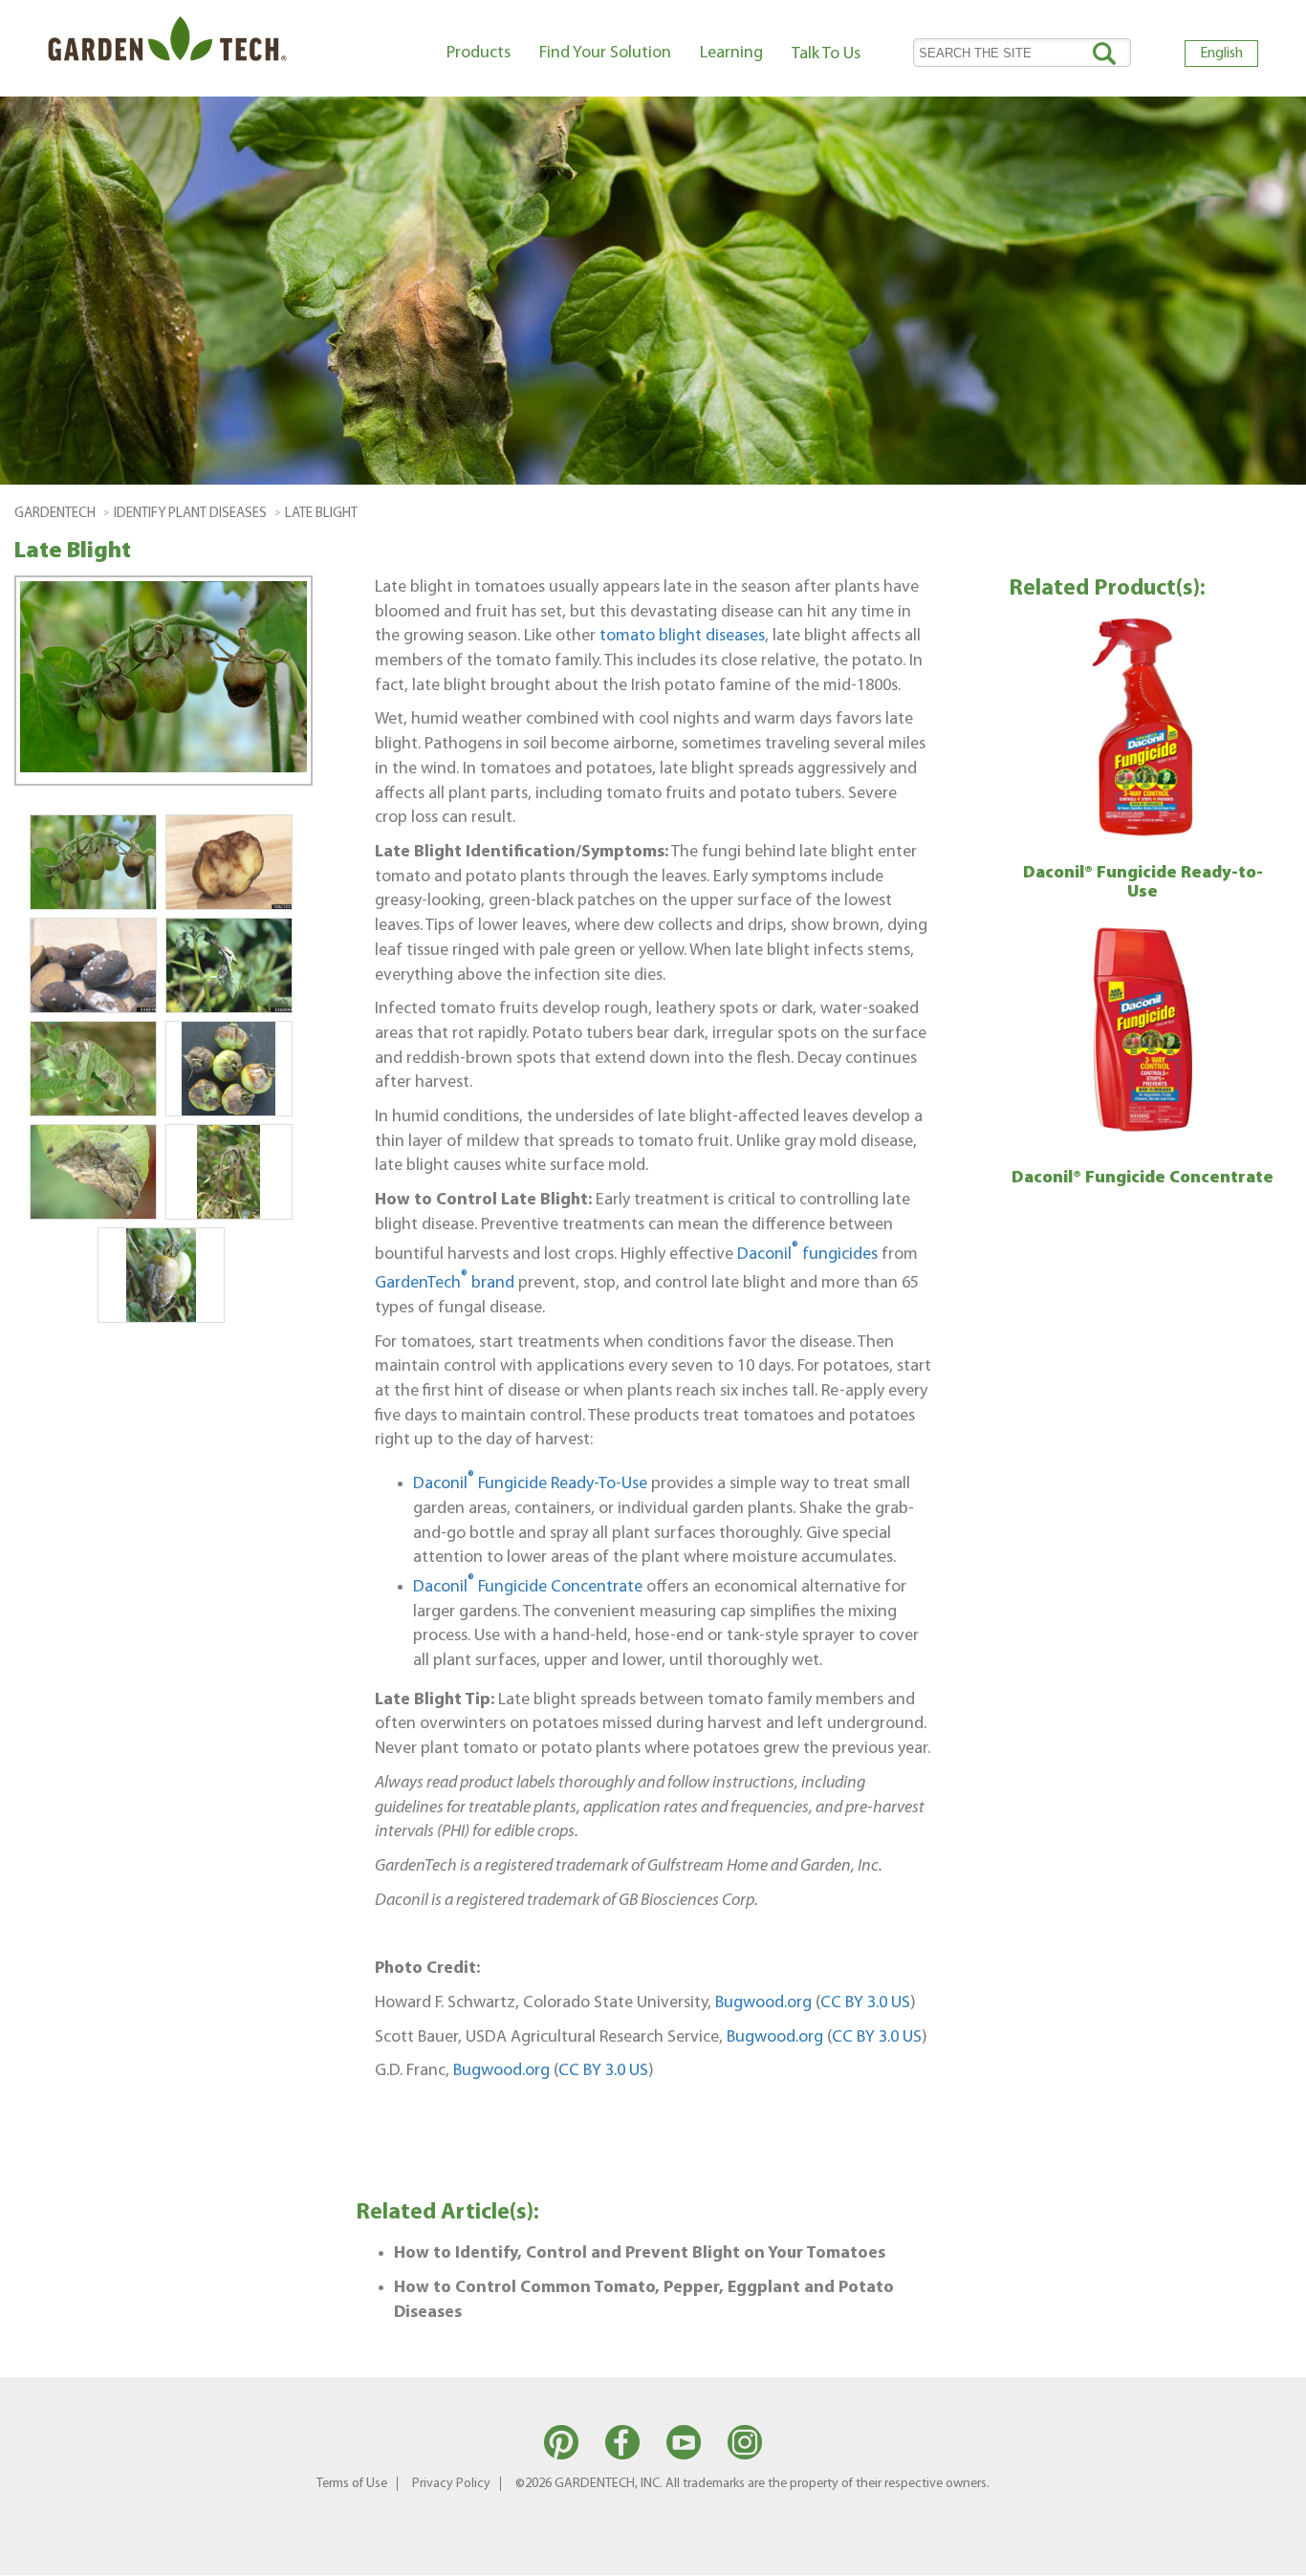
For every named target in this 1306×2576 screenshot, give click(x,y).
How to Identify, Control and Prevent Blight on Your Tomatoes (640, 2253)
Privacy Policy (451, 2484)
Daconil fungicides (807, 1255)
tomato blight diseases (682, 636)
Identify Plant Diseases (190, 514)
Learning (731, 53)
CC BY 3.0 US (865, 2003)
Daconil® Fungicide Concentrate (1143, 1178)
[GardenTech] (167, 43)
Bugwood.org (763, 2003)
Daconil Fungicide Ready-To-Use (530, 1484)
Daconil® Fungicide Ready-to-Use (1143, 883)
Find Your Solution (605, 53)
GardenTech (55, 514)
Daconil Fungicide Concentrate (528, 1587)
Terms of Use (352, 2484)
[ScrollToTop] (1263, 2552)
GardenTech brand (445, 1283)
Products (479, 53)
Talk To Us (826, 54)
